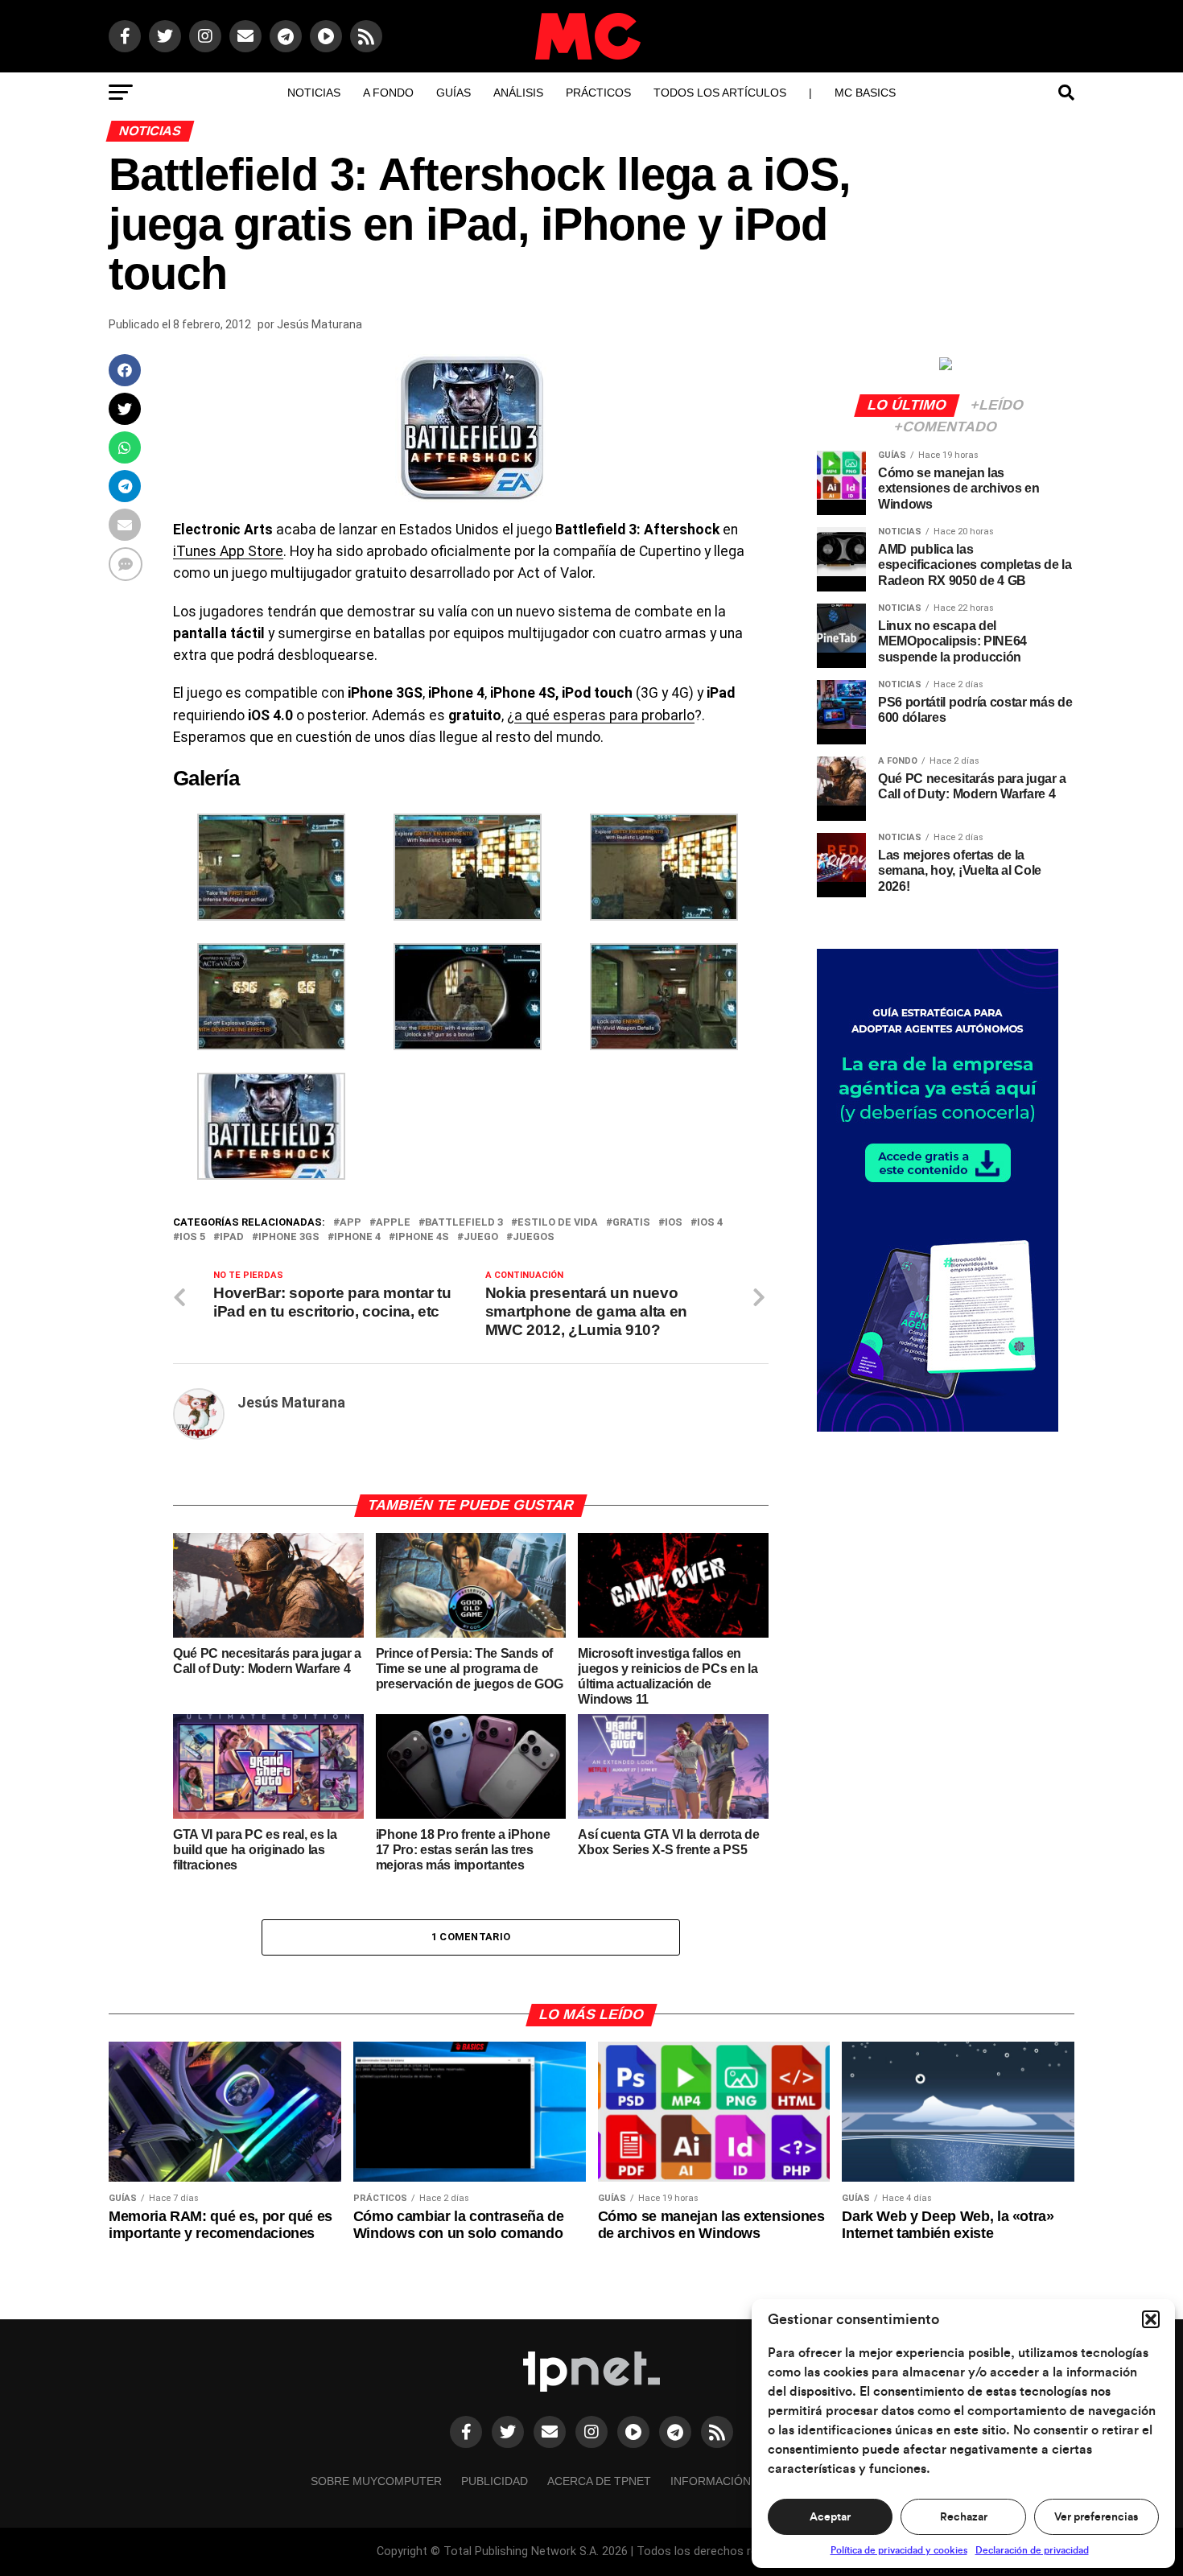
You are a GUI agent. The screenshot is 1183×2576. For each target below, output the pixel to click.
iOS (674, 1223)
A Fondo (388, 93)
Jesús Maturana (319, 324)
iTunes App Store (228, 551)
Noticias (314, 93)
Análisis (518, 93)
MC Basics (865, 93)
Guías (453, 93)
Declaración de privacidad (1032, 2550)
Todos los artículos (720, 93)
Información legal (730, 2481)
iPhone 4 (357, 1237)
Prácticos (598, 93)
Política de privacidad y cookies (899, 2550)
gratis (631, 1223)
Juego (481, 1237)
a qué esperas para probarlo (604, 715)
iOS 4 (710, 1223)
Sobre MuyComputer (376, 2481)
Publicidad (495, 2481)
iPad (232, 1237)
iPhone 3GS (289, 1237)
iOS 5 (192, 1237)
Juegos (534, 1237)
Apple (393, 1223)
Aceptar (830, 2517)
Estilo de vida (558, 1223)
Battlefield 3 (464, 1223)
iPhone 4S (422, 1237)
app (350, 1223)
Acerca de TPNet (599, 2481)
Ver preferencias (1096, 2517)
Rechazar (964, 2517)
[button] (1151, 2319)
